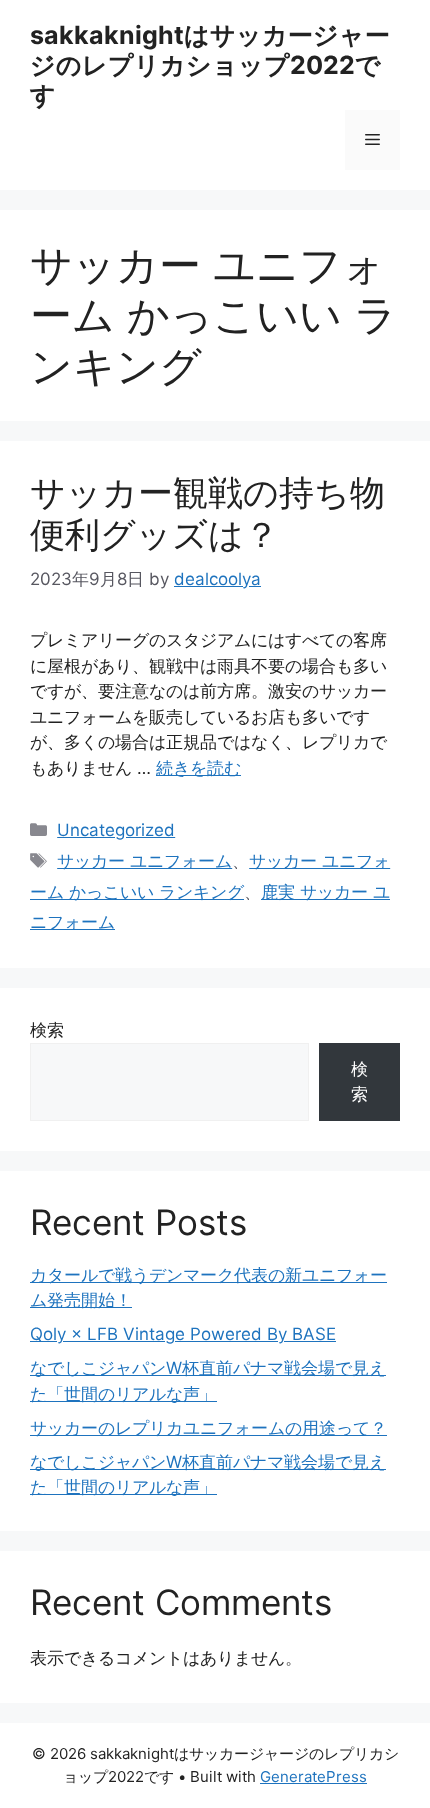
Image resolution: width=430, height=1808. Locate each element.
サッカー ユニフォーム (144, 861)
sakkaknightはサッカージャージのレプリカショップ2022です (210, 65)
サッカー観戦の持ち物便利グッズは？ (207, 513)
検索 (47, 1030)
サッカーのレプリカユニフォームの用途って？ (208, 1428)
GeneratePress (313, 1776)
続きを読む (198, 768)
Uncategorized (116, 830)
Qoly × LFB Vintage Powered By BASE (183, 1334)
